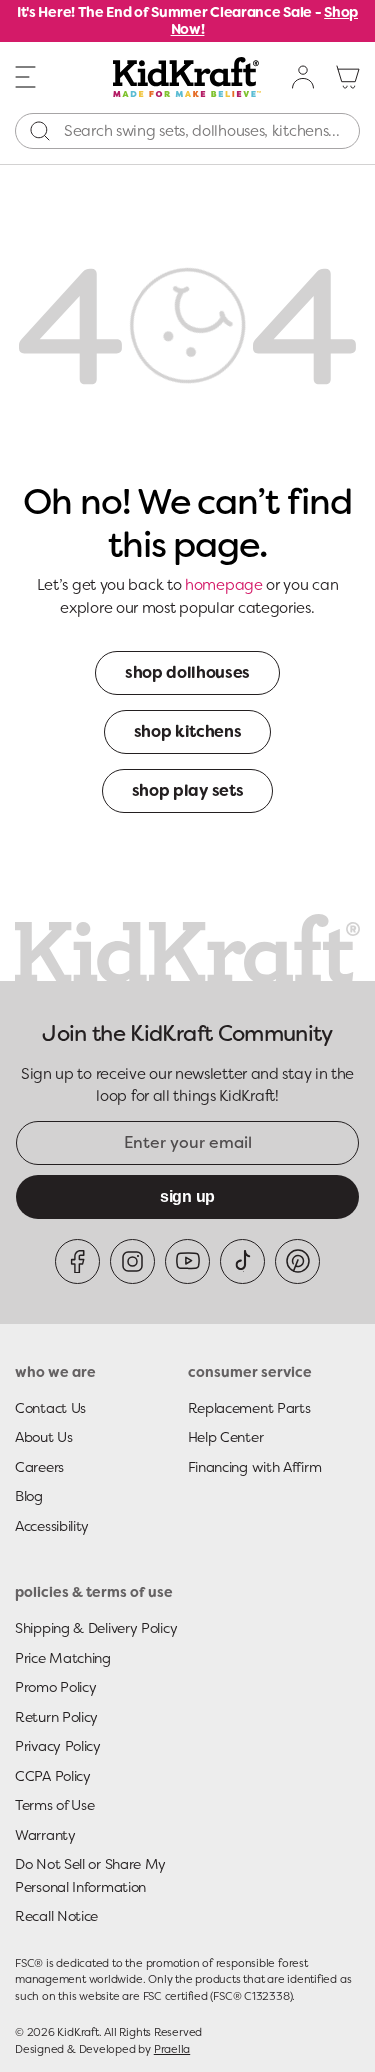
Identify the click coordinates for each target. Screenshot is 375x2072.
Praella (172, 2049)
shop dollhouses (187, 672)
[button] (26, 76)
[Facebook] (77, 1261)
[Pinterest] (297, 1261)
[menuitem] (304, 77)
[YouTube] (187, 1261)
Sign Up (187, 1196)
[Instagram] (132, 1261)
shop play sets (188, 790)
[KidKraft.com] (187, 77)
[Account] (304, 77)
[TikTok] (242, 1261)
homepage (224, 585)
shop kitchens (188, 731)
